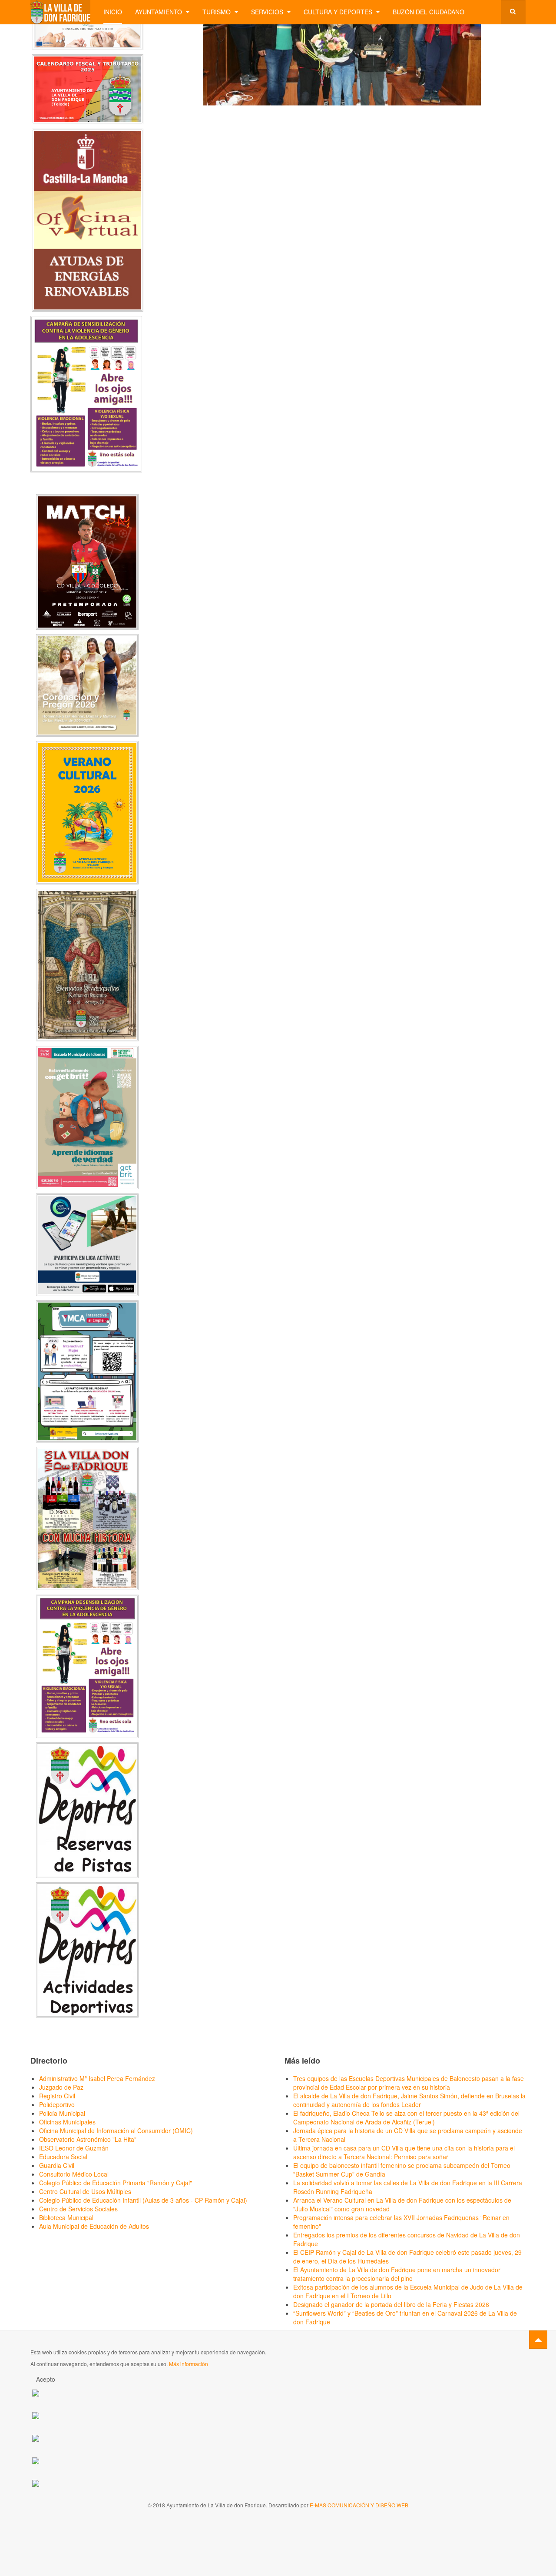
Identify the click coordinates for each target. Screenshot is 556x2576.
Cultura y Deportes (339, 12)
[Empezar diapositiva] (310, 114)
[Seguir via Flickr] (36, 2460)
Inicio (113, 12)
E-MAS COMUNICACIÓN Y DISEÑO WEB (359, 2505)
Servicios (268, 12)
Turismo (217, 12)
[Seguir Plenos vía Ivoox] (36, 2437)
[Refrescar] (346, 114)
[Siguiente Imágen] (420, 114)
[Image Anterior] (183, 114)
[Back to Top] (538, 2340)
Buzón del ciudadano (429, 12)
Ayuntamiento (159, 12)
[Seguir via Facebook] (36, 2392)
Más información (189, 2364)
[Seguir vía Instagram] (36, 2482)
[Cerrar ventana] (383, 114)
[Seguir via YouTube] (36, 2415)
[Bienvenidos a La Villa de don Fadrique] (60, 12)
